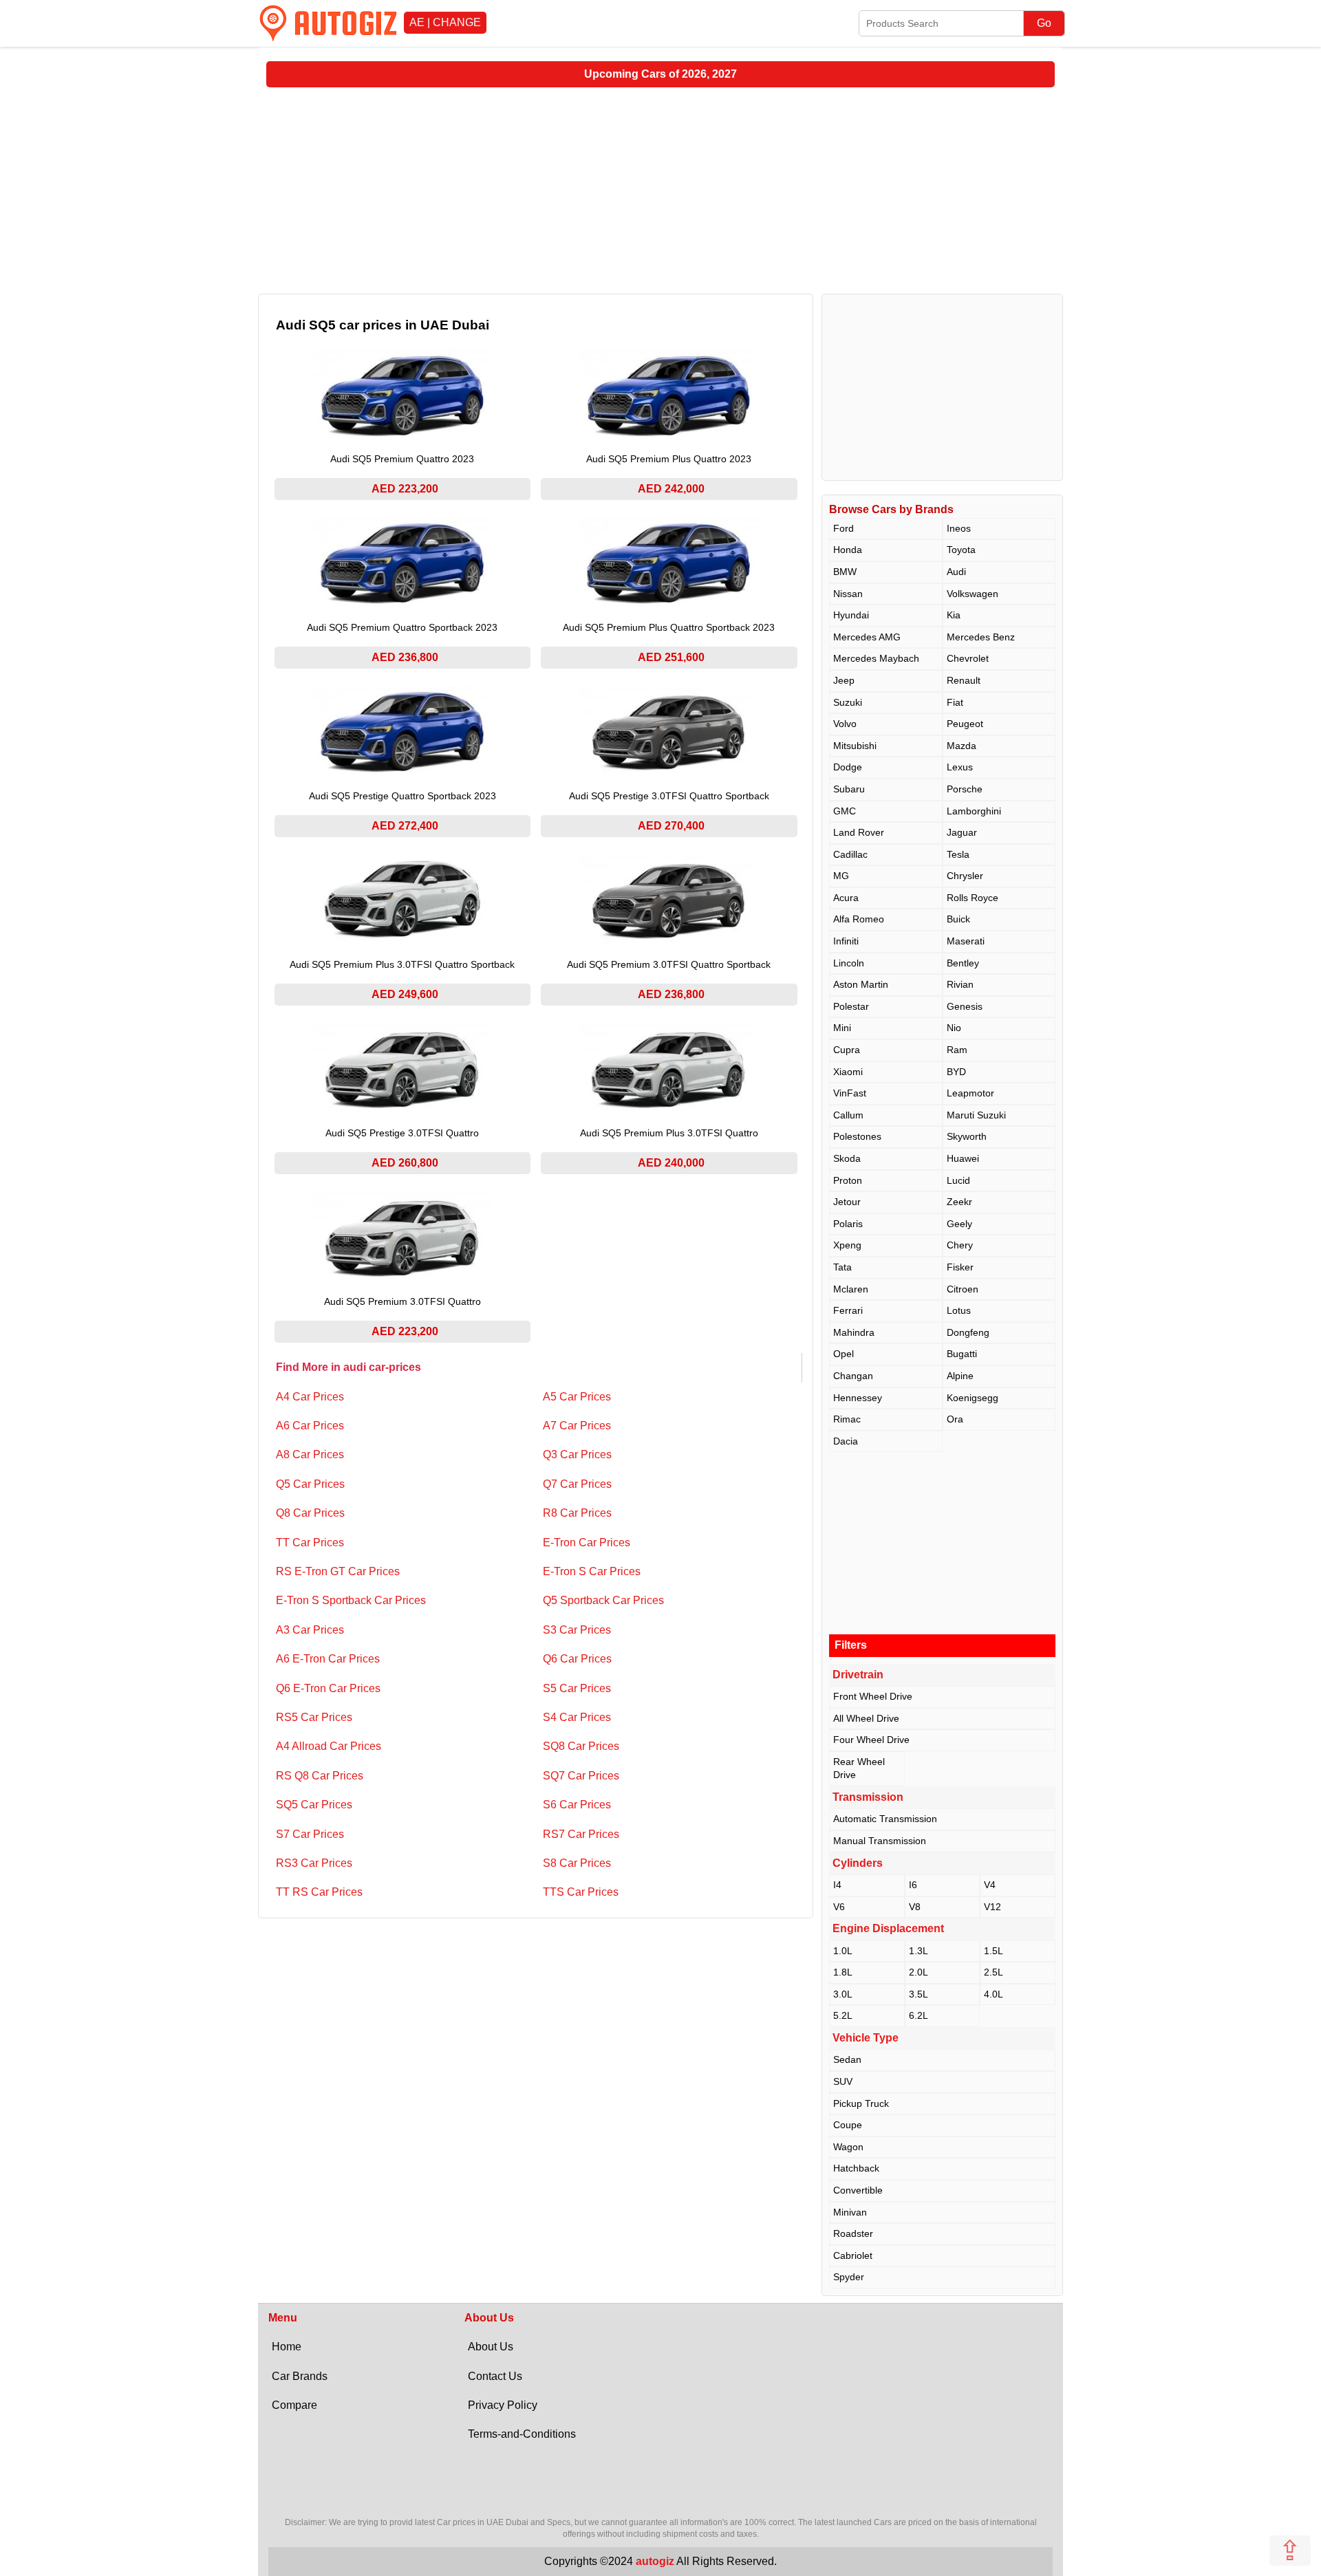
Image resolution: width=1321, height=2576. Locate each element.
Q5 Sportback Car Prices (603, 1600)
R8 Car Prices (577, 1513)
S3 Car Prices (577, 1630)
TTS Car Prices (581, 1892)
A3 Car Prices (310, 1630)
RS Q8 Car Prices (320, 1776)
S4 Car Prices (577, 1717)
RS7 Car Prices (581, 1834)
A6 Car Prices (310, 1426)
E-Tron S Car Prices (592, 1571)
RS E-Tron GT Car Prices (338, 1571)
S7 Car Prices (310, 1834)
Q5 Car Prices (310, 1484)
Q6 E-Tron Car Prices (328, 1688)
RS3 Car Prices (314, 1863)
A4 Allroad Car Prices (329, 1746)
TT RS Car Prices (319, 1892)
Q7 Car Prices (577, 1484)
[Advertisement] (660, 191)
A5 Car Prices (577, 1397)
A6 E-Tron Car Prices (328, 1659)
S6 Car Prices (577, 1805)
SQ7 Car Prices (581, 1776)
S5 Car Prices (577, 1688)
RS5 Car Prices (314, 1717)
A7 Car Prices (577, 1426)
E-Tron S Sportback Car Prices (351, 1600)
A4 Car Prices (310, 1397)
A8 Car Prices (310, 1454)
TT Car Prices (310, 1543)
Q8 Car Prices (310, 1513)
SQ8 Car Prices (581, 1746)
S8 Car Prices (577, 1863)
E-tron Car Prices (587, 1543)
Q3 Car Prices (577, 1454)
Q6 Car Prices (577, 1659)
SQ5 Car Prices (314, 1805)
